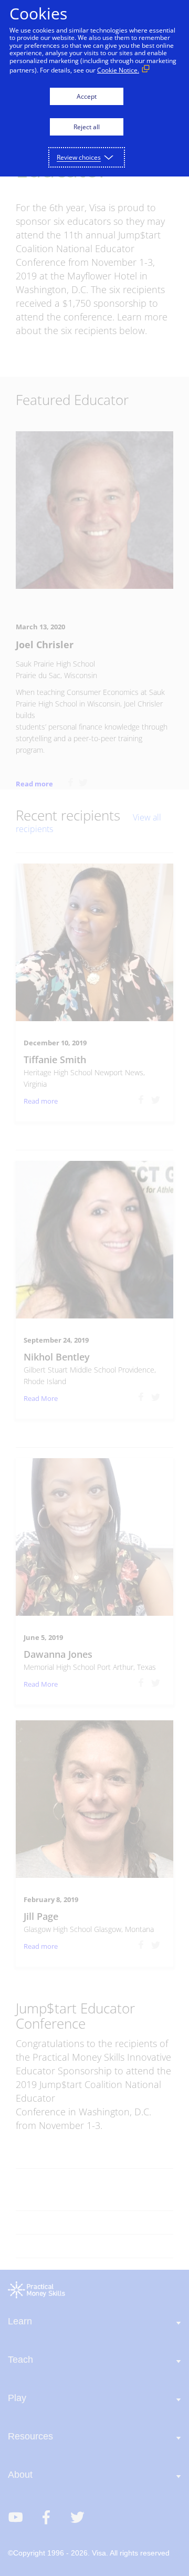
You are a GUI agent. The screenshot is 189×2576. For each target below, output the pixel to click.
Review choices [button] (79, 157)
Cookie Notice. (118, 70)
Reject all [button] (87, 127)
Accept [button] (87, 96)
